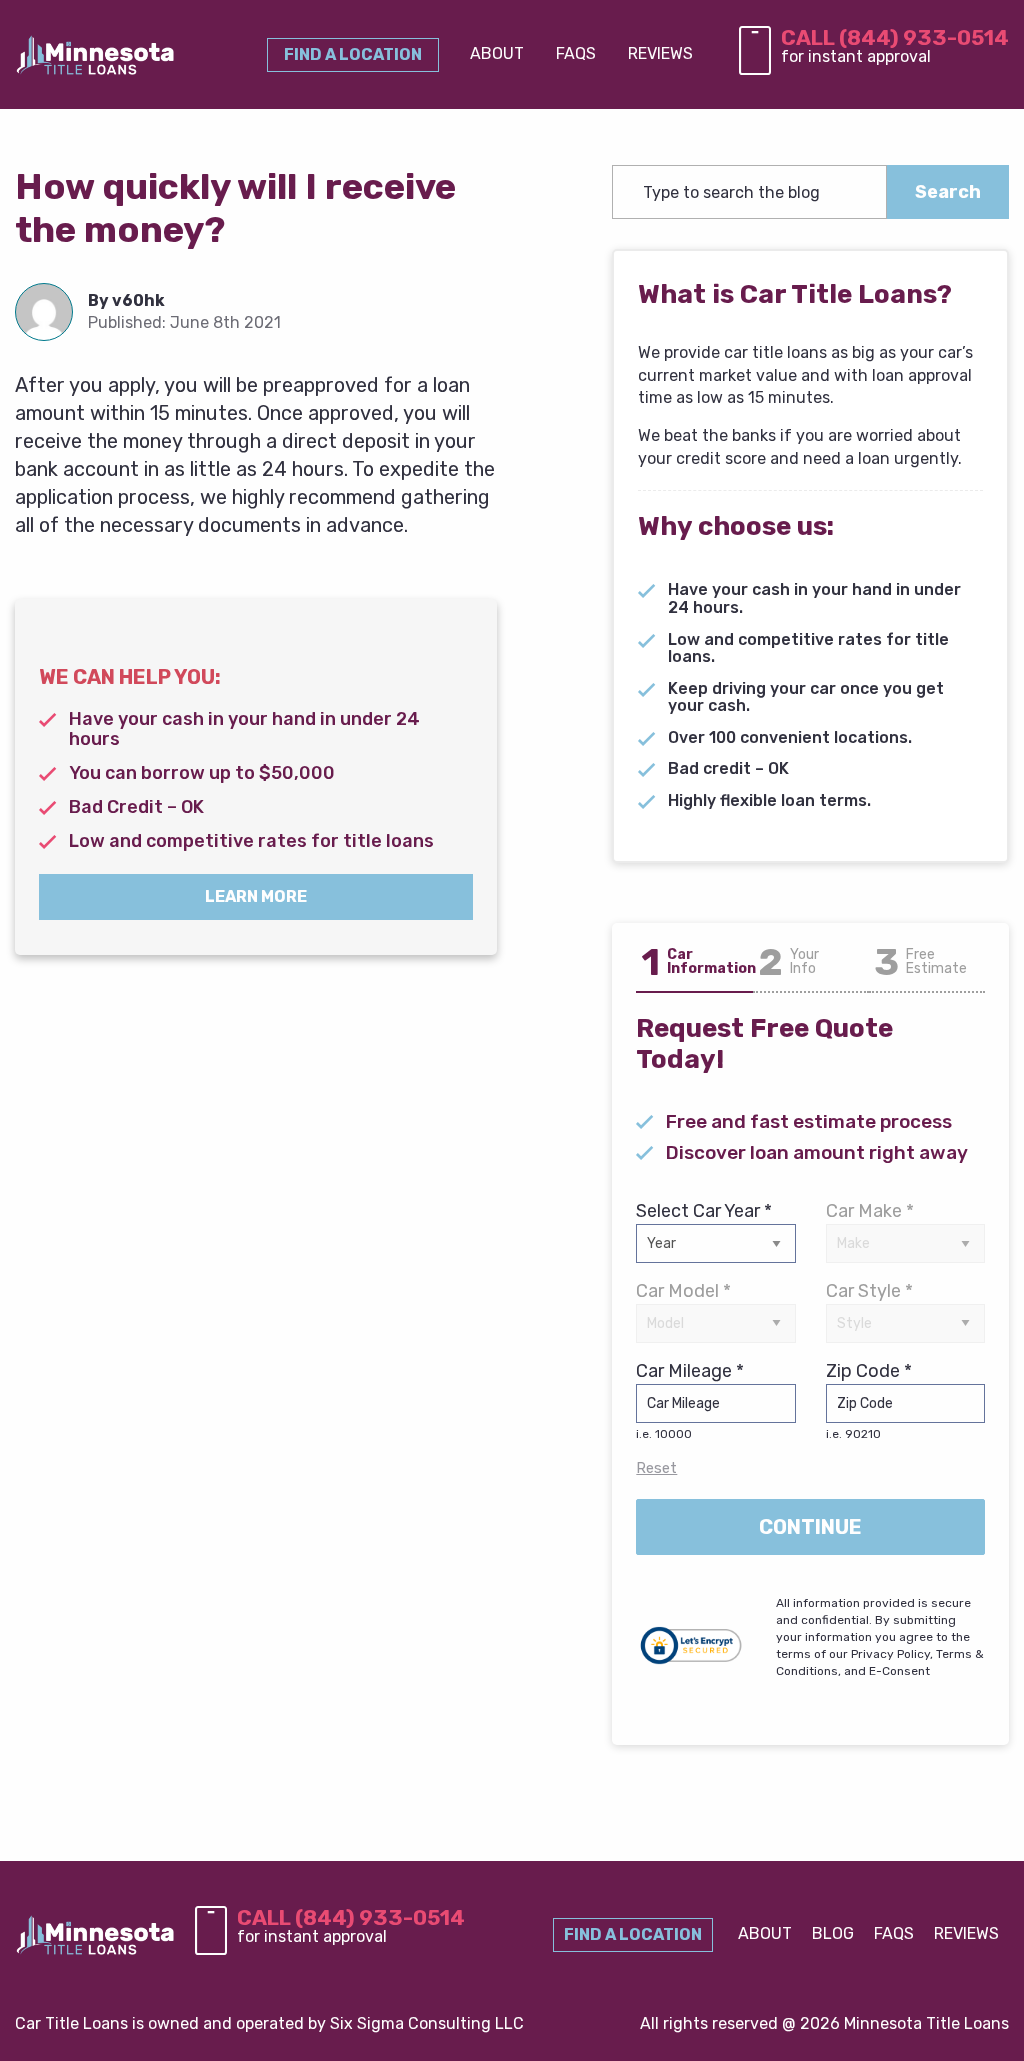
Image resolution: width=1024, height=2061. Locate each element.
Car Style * (869, 1291)
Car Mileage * (690, 1400)
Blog (833, 1933)
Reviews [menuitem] (660, 53)
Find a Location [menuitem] (353, 54)
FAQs (894, 1933)
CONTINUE (810, 1527)
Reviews (966, 1933)
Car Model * (683, 1291)
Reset (656, 1468)
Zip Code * (869, 1400)
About (765, 1933)
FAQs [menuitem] (576, 53)
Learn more (256, 896)
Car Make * (870, 1211)
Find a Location (633, 1934)
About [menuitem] (497, 53)
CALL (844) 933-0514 (895, 37)
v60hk (138, 300)
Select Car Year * (704, 1211)
